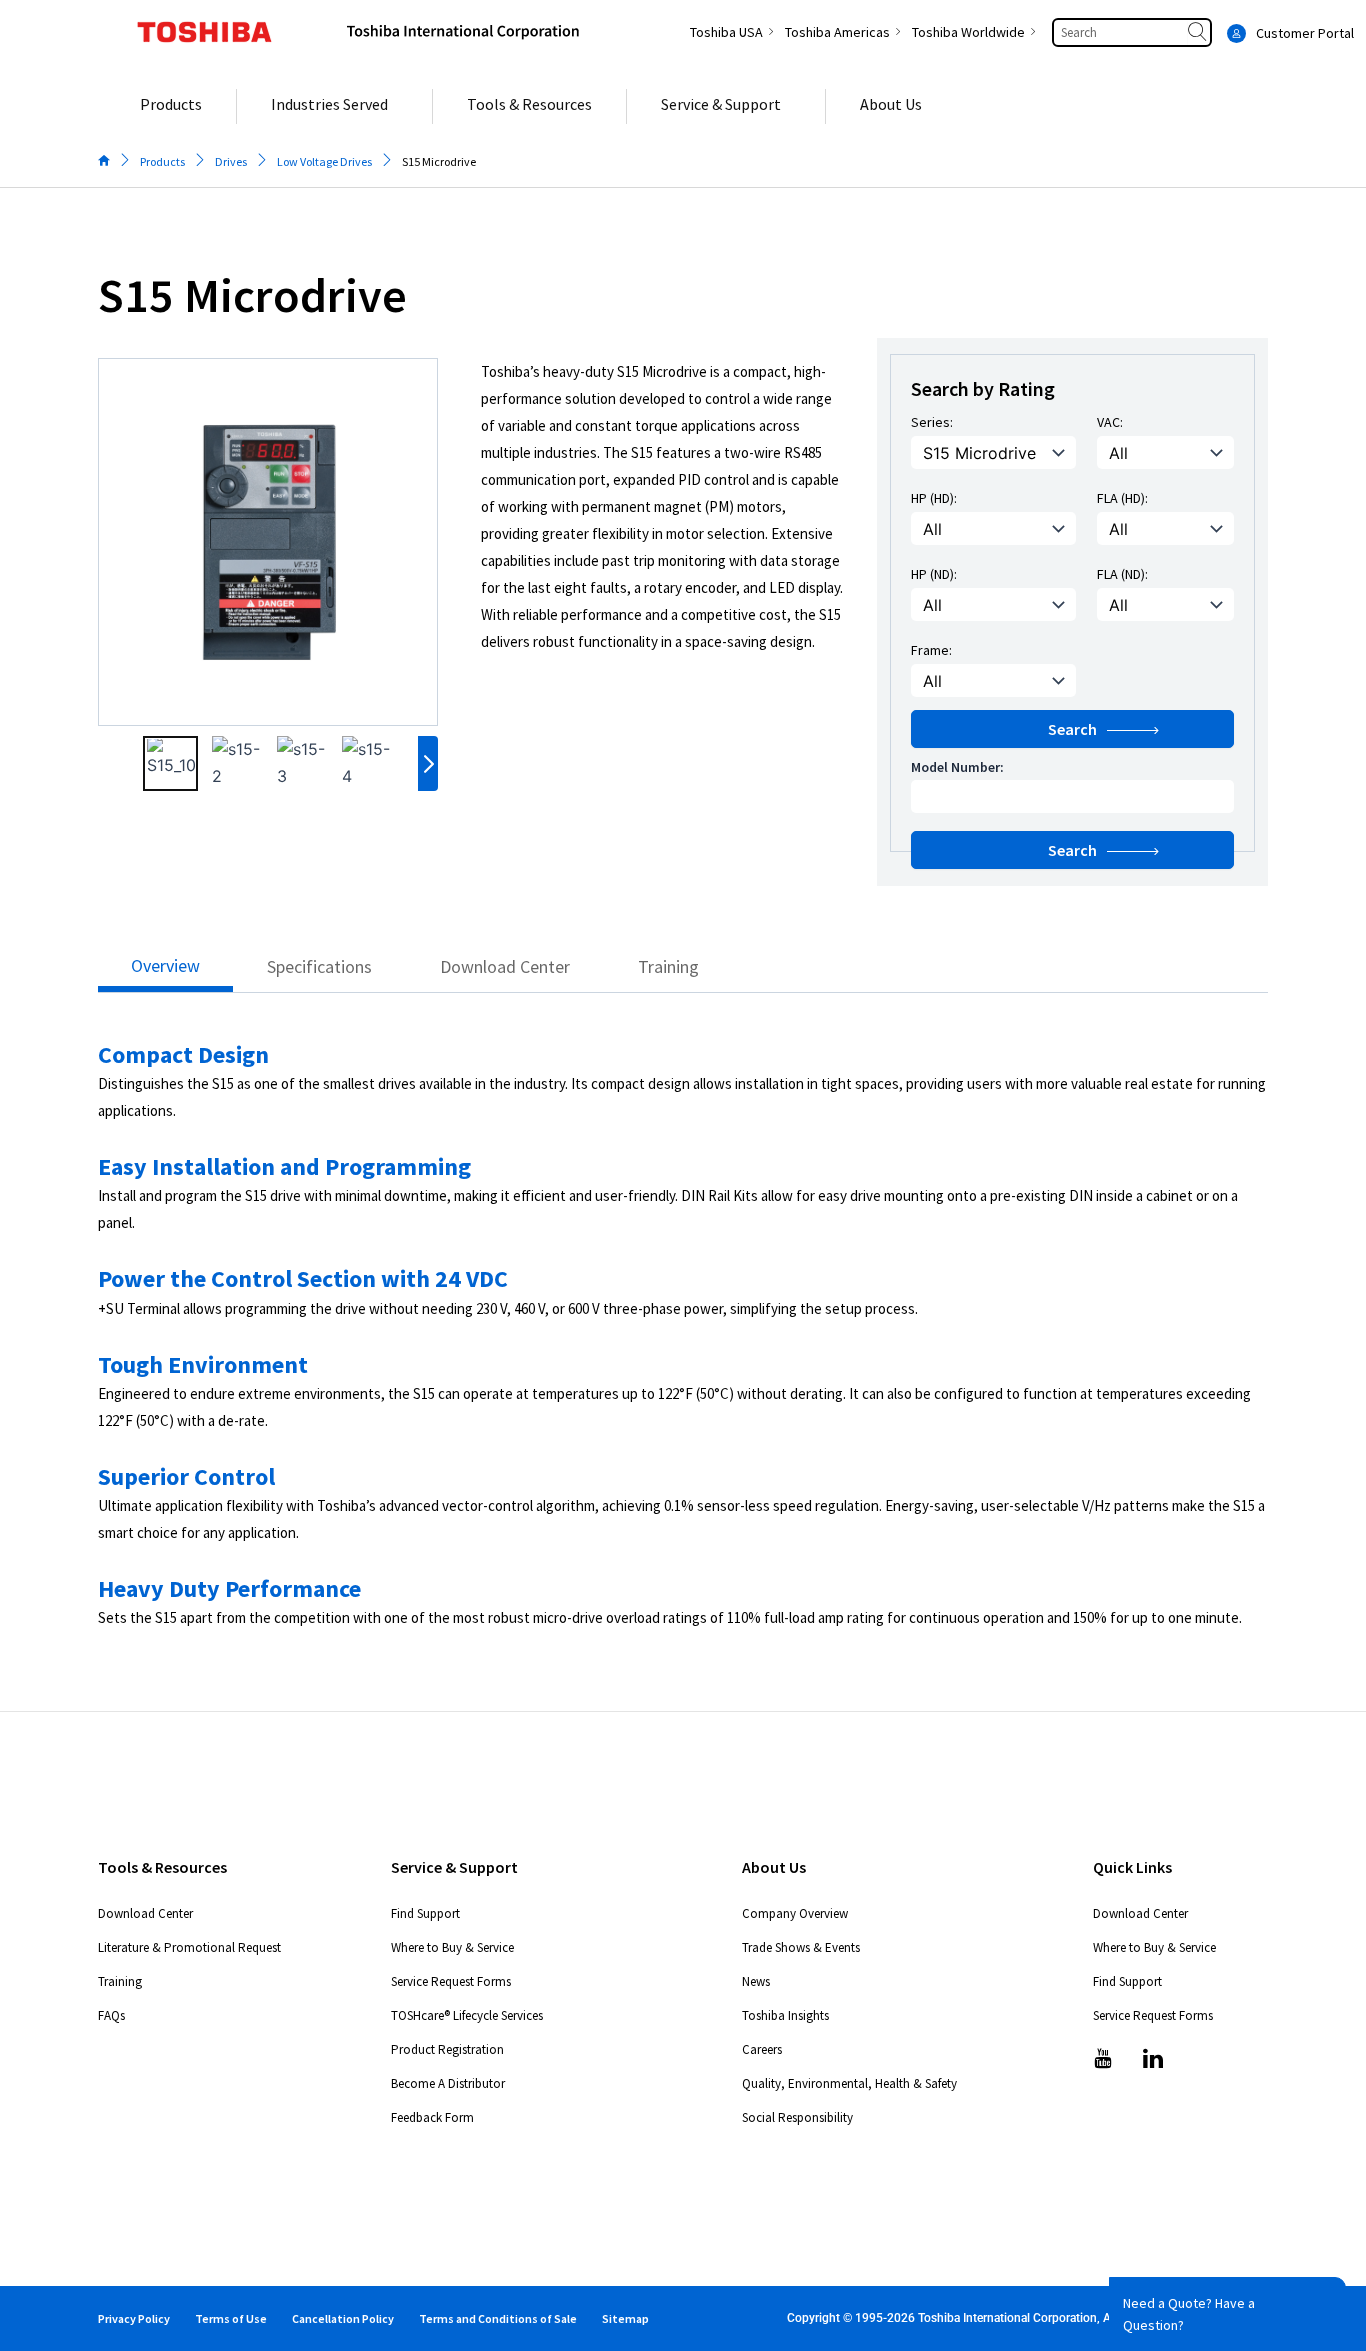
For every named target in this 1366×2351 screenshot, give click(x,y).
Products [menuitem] (171, 104)
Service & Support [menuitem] (721, 104)
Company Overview (795, 1913)
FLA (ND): (1122, 574)
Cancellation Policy (343, 2318)
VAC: (1110, 422)
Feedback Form (432, 2117)
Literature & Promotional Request (189, 1947)
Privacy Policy (134, 2318)
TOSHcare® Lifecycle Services (467, 2015)
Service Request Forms (451, 1981)
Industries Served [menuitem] (329, 104)
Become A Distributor (448, 2083)
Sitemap (625, 2318)
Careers (762, 2049)
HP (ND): (934, 574)
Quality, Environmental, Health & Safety (849, 2083)
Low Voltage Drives (324, 161)
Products (162, 161)
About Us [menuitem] (891, 104)
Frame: (931, 650)
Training (120, 1981)
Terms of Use (231, 2318)
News (756, 1981)
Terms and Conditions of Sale (498, 2318)
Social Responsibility (797, 2117)
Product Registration (447, 2049)
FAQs (111, 2015)
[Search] (1199, 32)
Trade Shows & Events (801, 1947)
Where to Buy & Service (452, 1947)
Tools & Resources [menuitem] (529, 104)
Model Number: (957, 767)
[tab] (165, 971)
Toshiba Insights (785, 2015)
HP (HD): (934, 498)
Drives (231, 161)
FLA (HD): (1122, 498)
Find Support (425, 1913)
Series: (932, 422)
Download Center (145, 1913)
